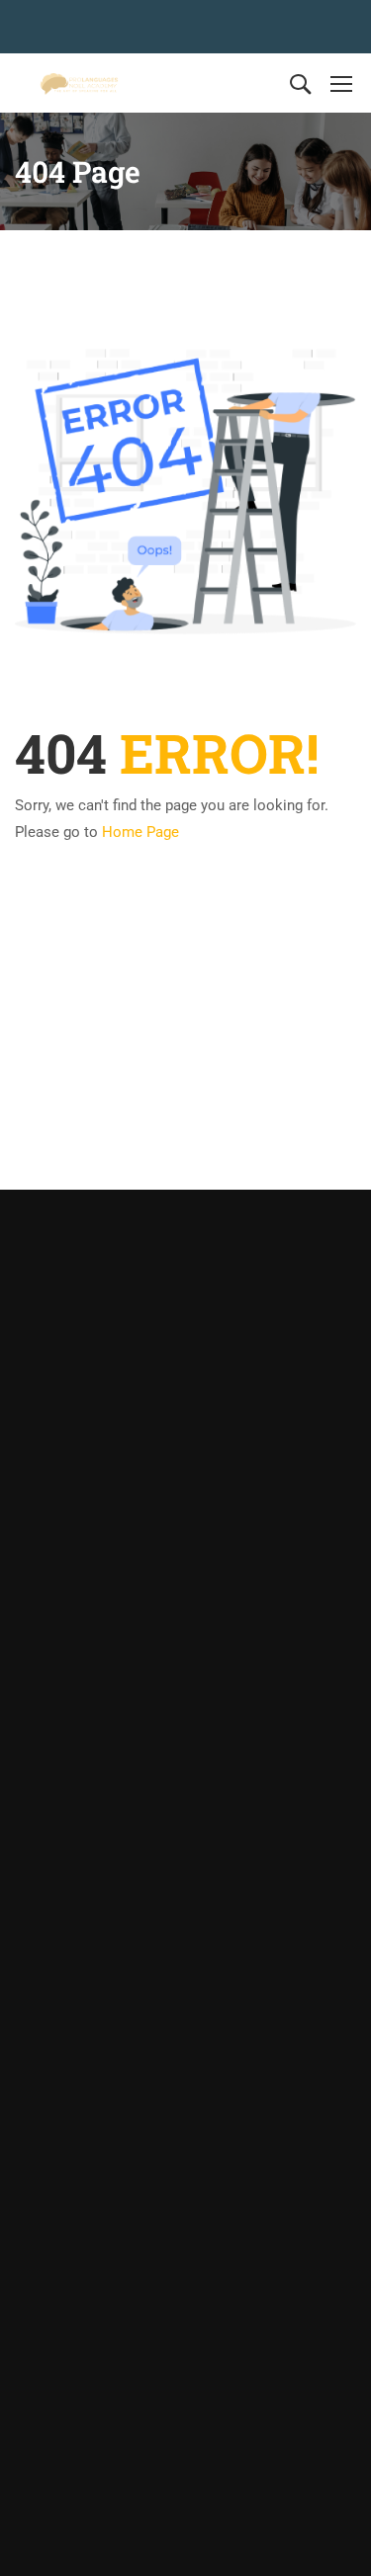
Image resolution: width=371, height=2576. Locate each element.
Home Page (140, 832)
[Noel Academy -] (79, 83)
